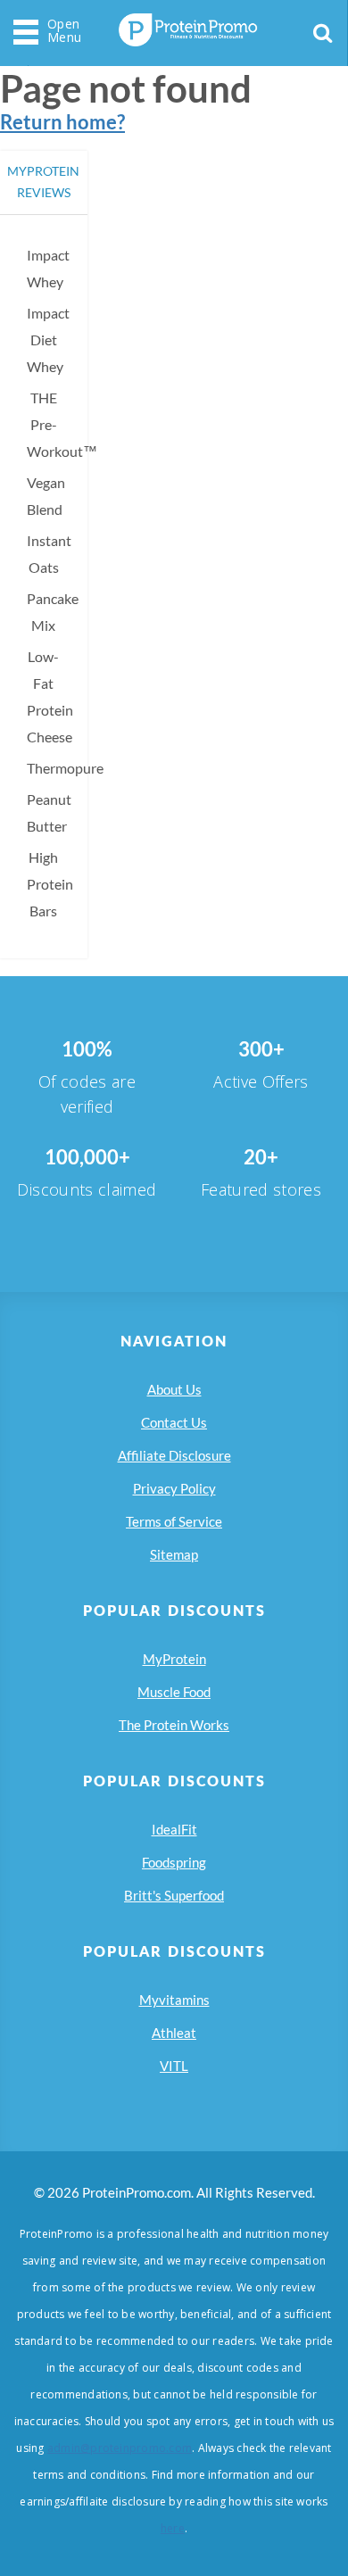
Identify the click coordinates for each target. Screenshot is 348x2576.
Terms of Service (174, 1521)
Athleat (174, 2033)
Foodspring (174, 1862)
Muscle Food (174, 1692)
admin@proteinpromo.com (120, 2448)
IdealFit (174, 1829)
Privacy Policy (174, 1488)
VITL (174, 2066)
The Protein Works (174, 1725)
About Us (174, 1389)
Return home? (62, 122)
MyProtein (174, 1659)
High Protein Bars (50, 884)
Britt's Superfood (174, 1895)
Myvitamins (174, 2000)
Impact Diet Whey (48, 340)
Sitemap (174, 1554)
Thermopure (65, 768)
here (173, 2528)
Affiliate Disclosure (174, 1455)
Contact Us (174, 1422)
